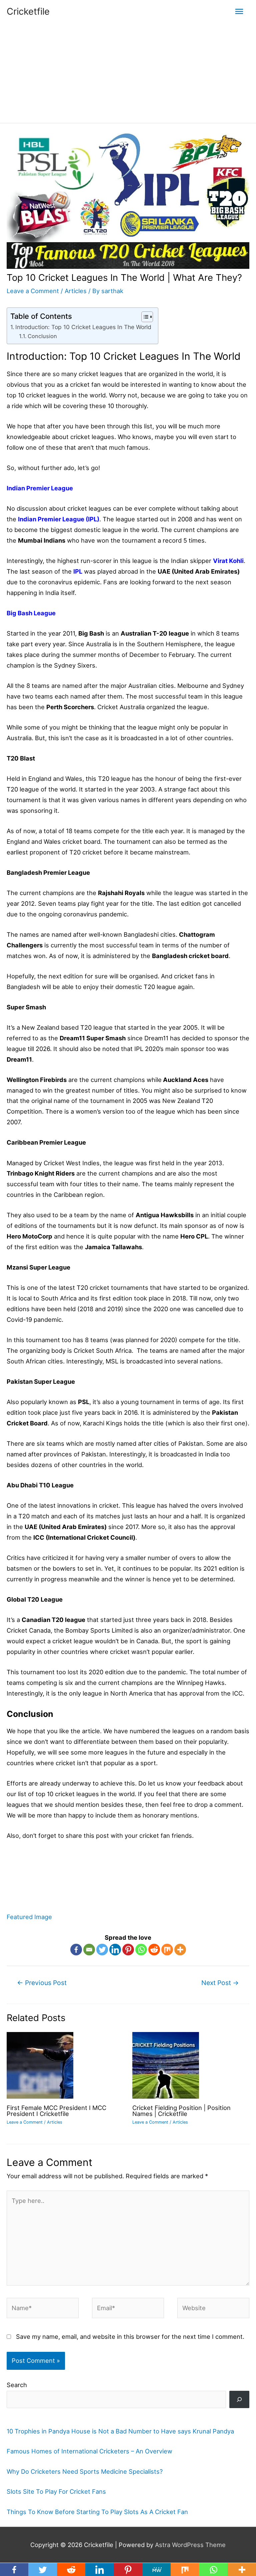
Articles (76, 291)
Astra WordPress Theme (190, 2545)
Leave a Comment (33, 291)
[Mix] (167, 1950)
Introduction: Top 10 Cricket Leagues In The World (83, 327)
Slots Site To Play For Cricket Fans (56, 2491)
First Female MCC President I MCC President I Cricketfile (56, 2111)
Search (17, 2385)
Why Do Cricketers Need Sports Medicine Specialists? (85, 2471)
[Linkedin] (115, 1950)
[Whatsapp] (141, 1950)
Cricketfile (28, 11)
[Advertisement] (128, 73)
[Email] (89, 1950)
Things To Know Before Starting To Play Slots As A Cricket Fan (97, 2512)
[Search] (239, 2399)
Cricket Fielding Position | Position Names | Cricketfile (181, 2111)
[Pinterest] (128, 1950)
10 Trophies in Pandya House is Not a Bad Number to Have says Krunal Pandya (120, 2431)
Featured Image (29, 1917)
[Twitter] (102, 1950)
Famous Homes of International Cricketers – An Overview (89, 2451)
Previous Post (42, 1983)
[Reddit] (154, 1950)
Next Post (220, 1983)
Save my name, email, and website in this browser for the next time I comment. (130, 2336)
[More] (180, 1950)
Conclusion (42, 336)
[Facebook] (76, 1950)
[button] (144, 317)
